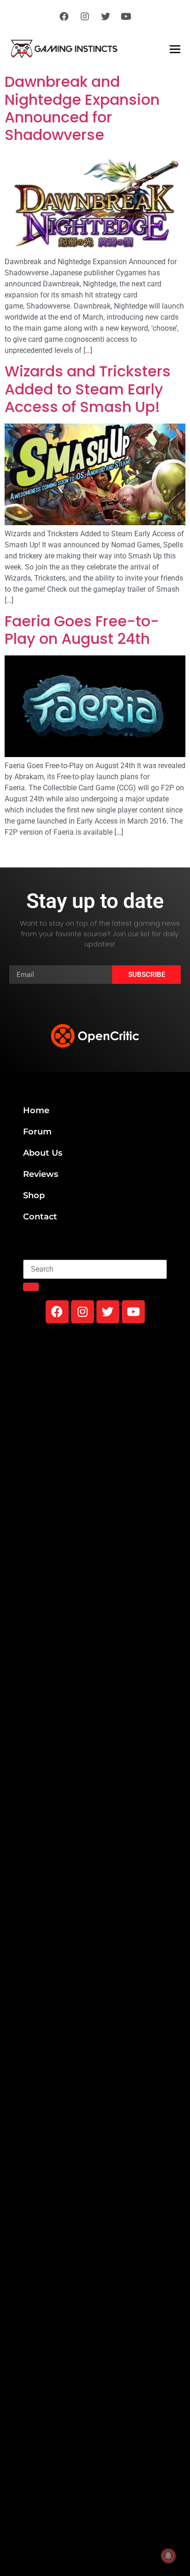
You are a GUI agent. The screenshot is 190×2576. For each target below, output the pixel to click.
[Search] (31, 1287)
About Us (43, 1153)
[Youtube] (126, 17)
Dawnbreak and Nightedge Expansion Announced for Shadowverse (82, 108)
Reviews (41, 1174)
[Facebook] (64, 17)
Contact (40, 1217)
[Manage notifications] (168, 2556)
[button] (95, 1001)
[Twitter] (106, 17)
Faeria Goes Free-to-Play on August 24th (82, 630)
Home (36, 1110)
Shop (34, 1195)
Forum (37, 1132)
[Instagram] (85, 17)
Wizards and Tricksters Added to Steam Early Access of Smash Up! (88, 389)
